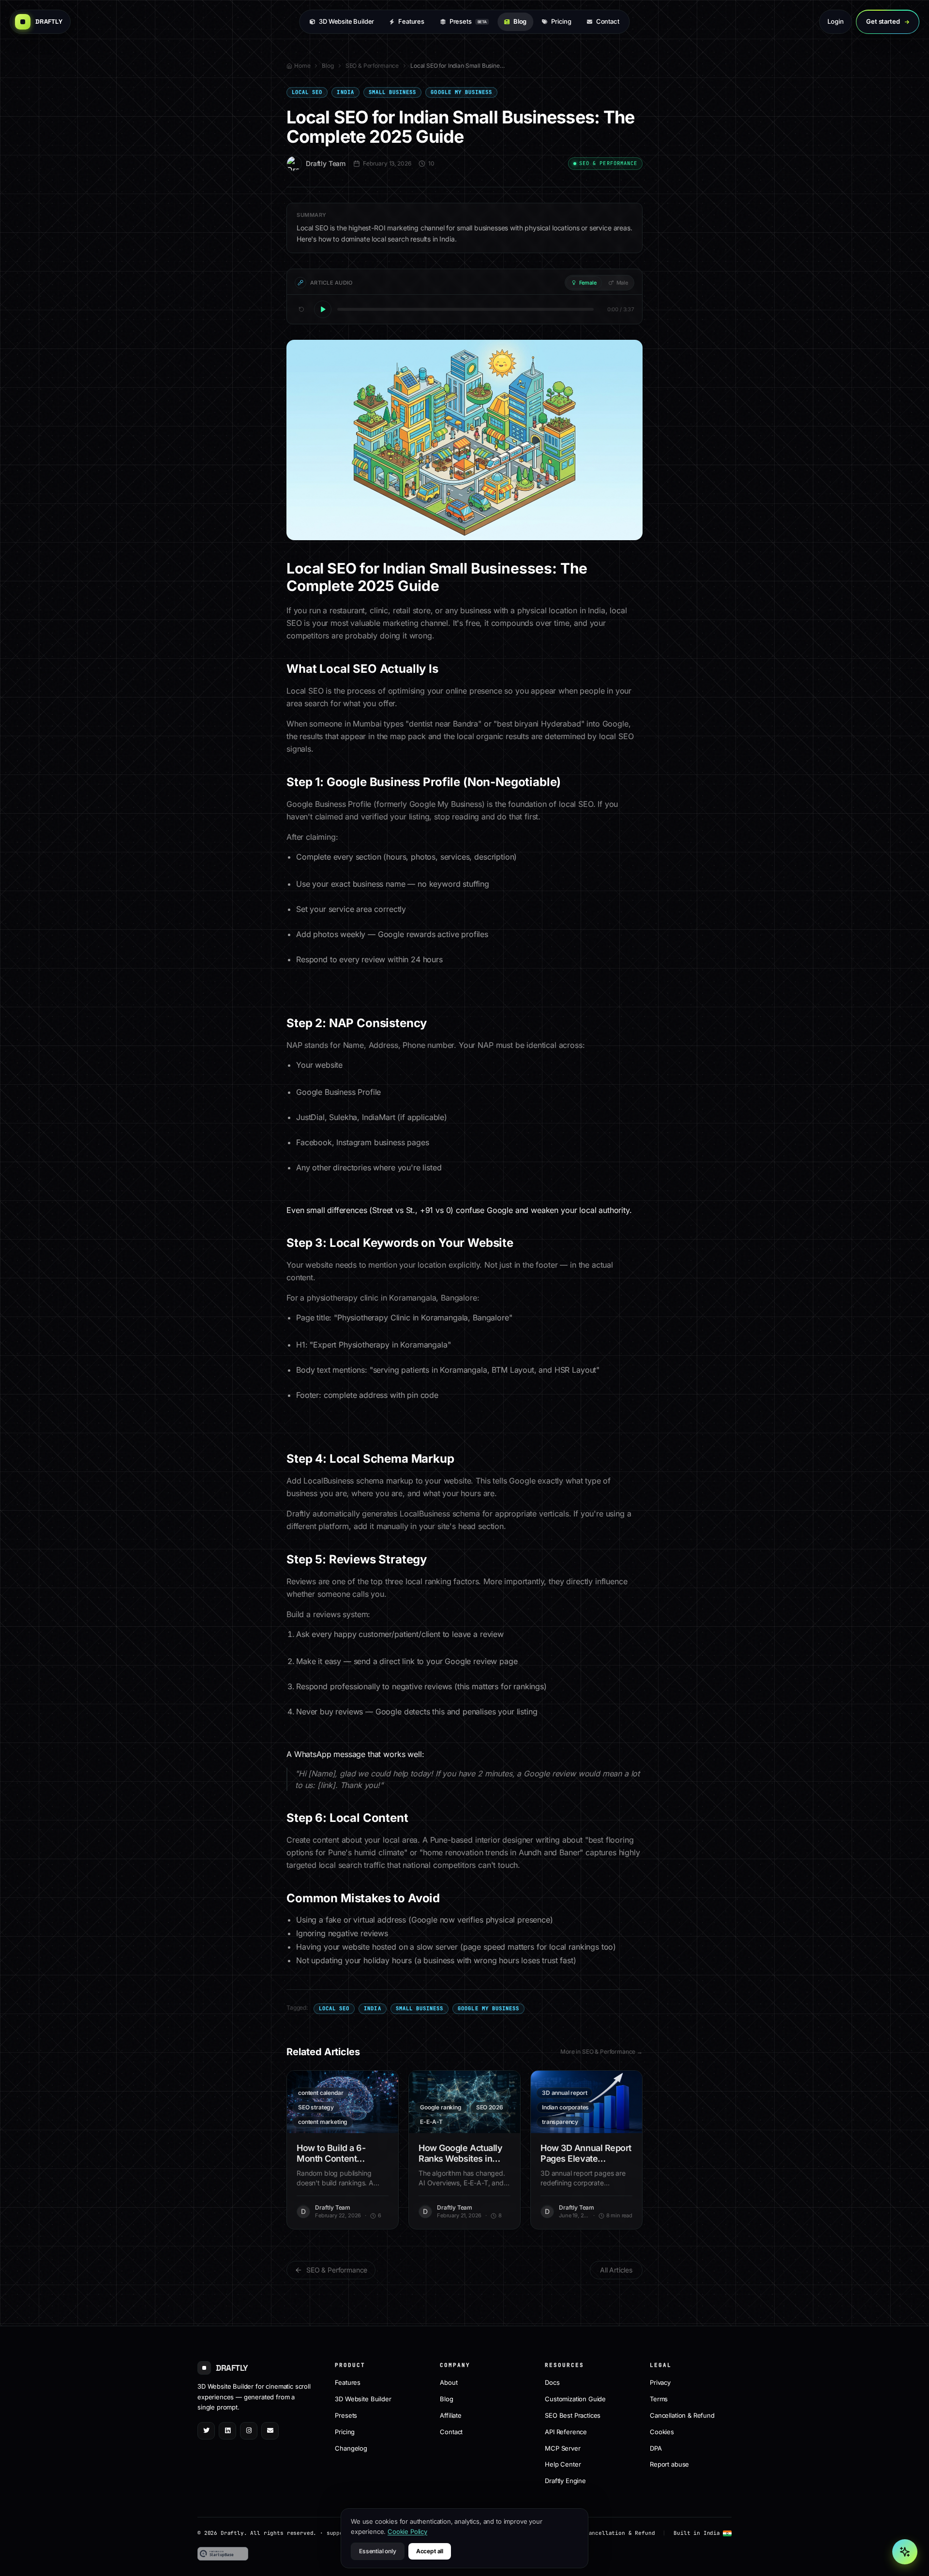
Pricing (561, 21)
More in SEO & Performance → (601, 2052)
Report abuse (669, 2464)
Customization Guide (575, 2398)
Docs (552, 2382)
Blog (520, 21)
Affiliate (451, 2415)
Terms (659, 2398)
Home (302, 66)
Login (835, 21)
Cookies (662, 2431)
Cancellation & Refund (682, 2415)
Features (411, 21)
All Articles (616, 2270)
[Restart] (301, 309)
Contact (608, 21)
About (449, 2382)
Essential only (378, 2551)
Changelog (351, 2448)
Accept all (430, 2551)
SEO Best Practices (573, 2415)
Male (622, 283)
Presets (468, 21)
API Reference (566, 2431)
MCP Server (562, 2448)
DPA (656, 2448)
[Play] (323, 309)
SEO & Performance (372, 66)
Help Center (563, 2464)
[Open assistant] (905, 2552)
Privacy (660, 2382)
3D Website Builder (346, 21)
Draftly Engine (565, 2481)
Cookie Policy (407, 2531)
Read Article (348, 2102)
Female (588, 283)
